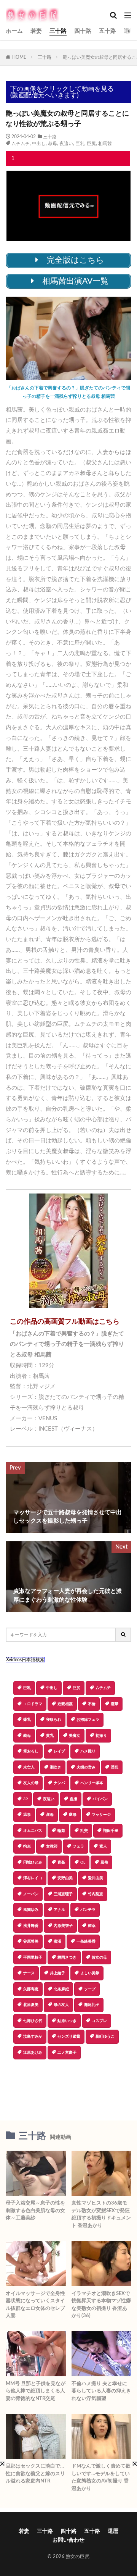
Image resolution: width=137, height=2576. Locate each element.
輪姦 (61, 1831)
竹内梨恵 (96, 1894)
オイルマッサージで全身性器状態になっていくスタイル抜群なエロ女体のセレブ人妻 (35, 2305)
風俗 (104, 1862)
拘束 (27, 1846)
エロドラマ (33, 1704)
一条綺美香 (86, 1941)
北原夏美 (31, 2005)
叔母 (53, 144)
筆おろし (31, 1751)
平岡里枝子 (33, 1957)
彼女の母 (99, 1957)
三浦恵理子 (63, 1894)
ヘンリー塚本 (92, 1783)
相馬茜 (105, 144)
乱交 (84, 1831)
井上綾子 (57, 1973)
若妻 (36, 31)
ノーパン (31, 1894)
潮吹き (56, 1767)
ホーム (14, 31)
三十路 (58, 31)
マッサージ (101, 1815)
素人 (103, 1846)
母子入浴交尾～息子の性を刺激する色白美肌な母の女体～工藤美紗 (35, 2211)
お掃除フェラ (88, 1720)
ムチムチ (21, 144)
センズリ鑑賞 (69, 2037)
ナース (29, 1973)
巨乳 (80, 144)
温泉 (27, 1815)
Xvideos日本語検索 (25, 1660)
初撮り (101, 1736)
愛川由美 (96, 1878)
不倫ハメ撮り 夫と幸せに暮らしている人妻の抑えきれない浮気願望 (101, 2391)
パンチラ (88, 1910)
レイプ (59, 1751)
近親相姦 (65, 1704)
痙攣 (115, 1704)
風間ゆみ (31, 1910)
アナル (59, 1910)
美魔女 (75, 1736)
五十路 (108, 31)
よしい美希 (90, 1973)
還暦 (129, 31)
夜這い (66, 144)
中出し (39, 144)
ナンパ (59, 1783)
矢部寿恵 (31, 1989)
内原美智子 (63, 1926)
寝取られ (54, 1720)
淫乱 (115, 1767)
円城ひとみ (33, 1862)
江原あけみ (33, 2053)
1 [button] (13, 158)
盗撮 (73, 1799)
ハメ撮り (88, 1751)
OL (83, 1862)
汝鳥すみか (33, 2037)
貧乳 (50, 1736)
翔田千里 (111, 1831)
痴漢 (57, 1941)
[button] (68, 2086)
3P (25, 1799)
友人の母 (31, 1783)
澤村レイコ (33, 1878)
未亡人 (29, 1767)
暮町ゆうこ (105, 2037)
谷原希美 (31, 1941)
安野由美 (65, 1878)
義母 (27, 1736)
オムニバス (33, 1831)
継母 (73, 1815)
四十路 (83, 31)
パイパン (100, 1799)
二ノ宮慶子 (67, 2053)
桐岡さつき (67, 1957)
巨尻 (91, 144)
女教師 (52, 1846)
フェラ (78, 1846)
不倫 (92, 1704)
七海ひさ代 (33, 2021)
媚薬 (92, 1926)
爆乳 (27, 1720)
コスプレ (99, 2021)
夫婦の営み (86, 1767)
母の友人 (61, 2005)
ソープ (90, 1989)
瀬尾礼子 (92, 2005)
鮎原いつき (67, 2021)
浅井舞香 (31, 1926)
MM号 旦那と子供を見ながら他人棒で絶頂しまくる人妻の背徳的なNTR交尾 (36, 2391)
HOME (19, 57)
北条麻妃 (61, 1989)
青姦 (61, 1862)
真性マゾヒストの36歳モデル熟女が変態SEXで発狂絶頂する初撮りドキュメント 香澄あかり (101, 2214)
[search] (124, 1635)
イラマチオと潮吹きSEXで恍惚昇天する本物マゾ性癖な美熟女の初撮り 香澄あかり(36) (101, 2305)
